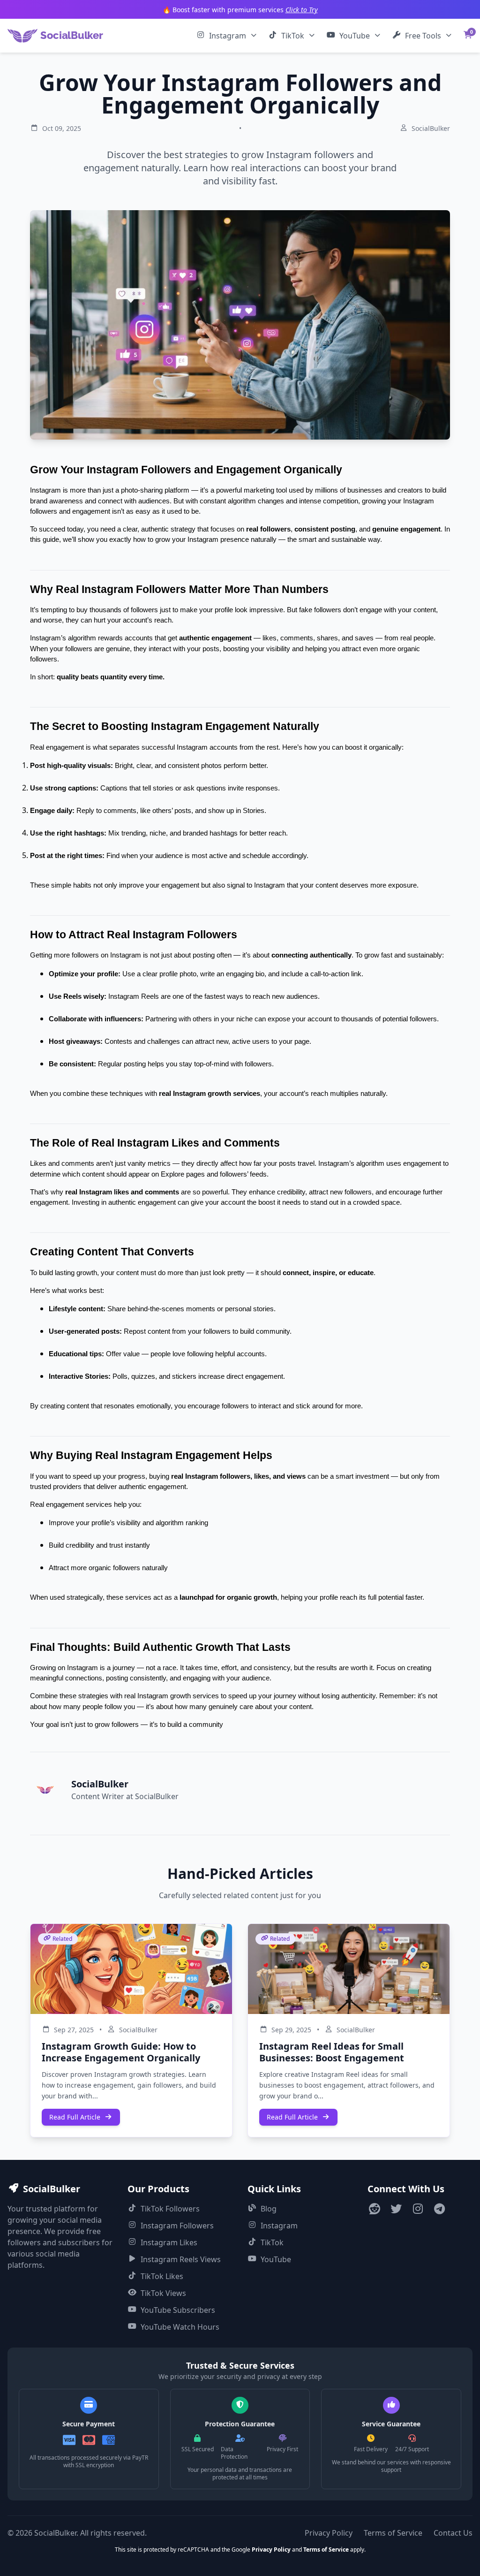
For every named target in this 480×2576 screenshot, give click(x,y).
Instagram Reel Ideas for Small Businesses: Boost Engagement (332, 2052)
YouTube (355, 36)
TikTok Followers (170, 2209)
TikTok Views (163, 2293)
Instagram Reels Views (181, 2259)
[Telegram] (439, 2210)
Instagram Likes (169, 2242)
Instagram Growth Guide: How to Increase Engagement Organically (121, 2052)
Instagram (228, 36)
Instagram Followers (177, 2226)
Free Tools (423, 36)
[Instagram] (418, 2210)
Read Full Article (75, 2117)
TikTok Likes (162, 2276)
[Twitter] (396, 2210)
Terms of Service (393, 2533)
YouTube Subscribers (178, 2310)
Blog (269, 2209)
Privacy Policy (329, 2533)
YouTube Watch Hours (180, 2327)
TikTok (293, 36)
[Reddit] (375, 2210)
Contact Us (453, 2533)
